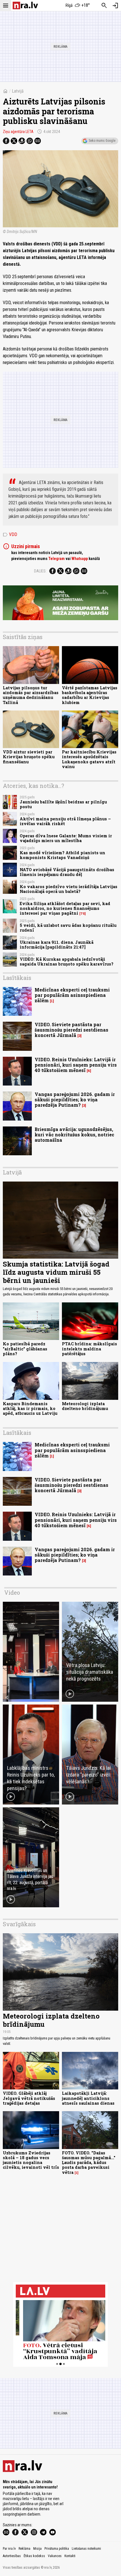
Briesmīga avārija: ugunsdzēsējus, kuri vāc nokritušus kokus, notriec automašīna (74, 1135)
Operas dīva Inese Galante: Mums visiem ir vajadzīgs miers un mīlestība (66, 838)
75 (83, 914)
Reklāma (24, 2549)
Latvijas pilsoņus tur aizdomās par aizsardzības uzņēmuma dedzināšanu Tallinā (31, 695)
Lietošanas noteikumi (86, 2549)
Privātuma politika (57, 2549)
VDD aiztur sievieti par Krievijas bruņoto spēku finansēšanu (29, 757)
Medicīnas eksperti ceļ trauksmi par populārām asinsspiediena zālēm (72, 995)
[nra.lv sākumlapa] (25, 6)
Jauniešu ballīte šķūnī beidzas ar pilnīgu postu (63, 804)
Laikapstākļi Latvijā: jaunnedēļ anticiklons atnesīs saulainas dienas (88, 2098)
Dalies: (40, 571)
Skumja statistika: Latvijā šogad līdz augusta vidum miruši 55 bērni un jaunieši (56, 1272)
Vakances (55, 2556)
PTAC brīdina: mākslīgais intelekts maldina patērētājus (89, 1349)
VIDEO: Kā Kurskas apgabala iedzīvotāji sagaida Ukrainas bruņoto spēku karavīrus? (67, 962)
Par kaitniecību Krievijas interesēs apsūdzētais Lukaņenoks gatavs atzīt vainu (89, 759)
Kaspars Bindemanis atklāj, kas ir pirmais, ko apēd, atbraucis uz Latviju (30, 1409)
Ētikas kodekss (34, 2556)
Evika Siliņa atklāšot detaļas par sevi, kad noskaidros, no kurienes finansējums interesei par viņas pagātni (65, 908)
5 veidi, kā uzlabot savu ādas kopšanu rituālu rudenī (68, 928)
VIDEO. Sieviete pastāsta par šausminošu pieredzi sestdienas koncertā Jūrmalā (71, 1030)
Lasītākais (17, 978)
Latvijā (18, 91)
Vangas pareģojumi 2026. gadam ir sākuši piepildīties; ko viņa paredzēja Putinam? (75, 1100)
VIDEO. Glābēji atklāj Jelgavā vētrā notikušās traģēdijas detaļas (29, 2098)
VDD (10, 535)
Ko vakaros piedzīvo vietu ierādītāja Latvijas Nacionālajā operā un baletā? (69, 889)
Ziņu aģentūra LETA (18, 132)
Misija (37, 2549)
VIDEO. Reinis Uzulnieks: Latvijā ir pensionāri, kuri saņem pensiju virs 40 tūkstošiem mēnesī (76, 1065)
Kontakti (70, 2556)
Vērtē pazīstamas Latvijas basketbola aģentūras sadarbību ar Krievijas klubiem (90, 695)
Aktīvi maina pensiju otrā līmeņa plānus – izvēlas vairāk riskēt (65, 821)
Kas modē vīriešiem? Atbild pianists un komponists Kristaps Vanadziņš (62, 855)
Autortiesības (12, 2556)
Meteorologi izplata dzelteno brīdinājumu (85, 1406)
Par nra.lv (9, 2549)
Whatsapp (80, 559)
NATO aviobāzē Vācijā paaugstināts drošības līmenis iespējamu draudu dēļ (67, 872)
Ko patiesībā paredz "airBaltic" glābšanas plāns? (25, 1349)
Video (12, 1592)
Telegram (57, 559)
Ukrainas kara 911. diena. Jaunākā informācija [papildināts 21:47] (57, 945)
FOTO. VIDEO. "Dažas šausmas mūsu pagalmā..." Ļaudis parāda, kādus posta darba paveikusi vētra (89, 2163)
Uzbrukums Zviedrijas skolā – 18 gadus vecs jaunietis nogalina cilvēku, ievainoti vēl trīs (31, 2160)
